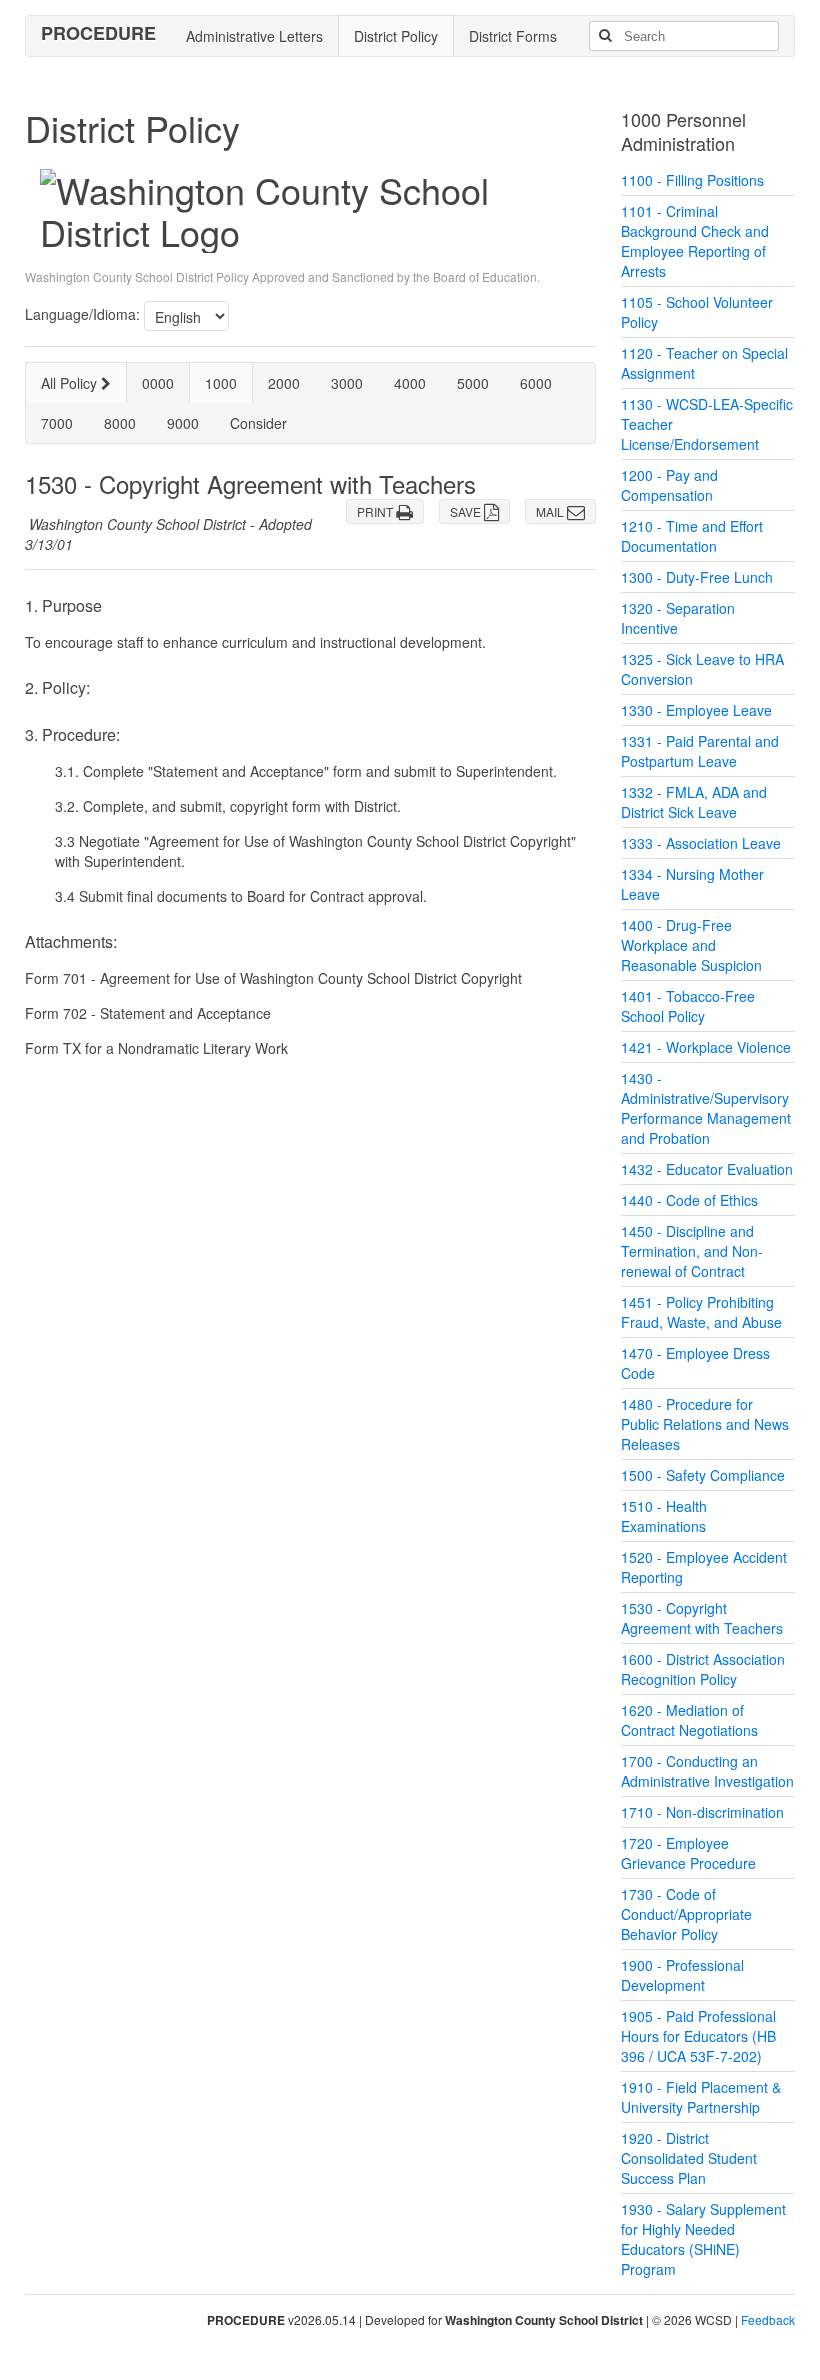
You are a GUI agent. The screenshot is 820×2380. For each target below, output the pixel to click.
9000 (183, 423)
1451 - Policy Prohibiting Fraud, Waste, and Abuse (701, 1312)
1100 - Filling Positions (692, 180)
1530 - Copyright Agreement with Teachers (702, 1618)
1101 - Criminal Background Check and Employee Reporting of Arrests (695, 241)
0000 (158, 383)
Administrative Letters (254, 36)
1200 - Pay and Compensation (669, 485)
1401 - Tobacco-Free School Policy (688, 1006)
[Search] (605, 36)
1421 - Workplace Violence (706, 1047)
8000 (120, 423)
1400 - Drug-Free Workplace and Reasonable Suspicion (691, 945)
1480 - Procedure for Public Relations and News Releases (705, 1424)
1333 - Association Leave (701, 843)
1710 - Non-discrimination (702, 1812)
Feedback (768, 2319)
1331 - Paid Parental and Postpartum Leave (700, 751)
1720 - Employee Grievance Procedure (688, 1853)
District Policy (396, 36)
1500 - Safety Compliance (703, 1475)
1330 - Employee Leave (696, 710)
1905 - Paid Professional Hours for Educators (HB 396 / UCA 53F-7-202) (698, 2036)
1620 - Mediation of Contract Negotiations (689, 1720)
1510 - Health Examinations (664, 1516)
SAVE (467, 511)
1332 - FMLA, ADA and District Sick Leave (694, 802)
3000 (347, 383)
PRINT (376, 511)
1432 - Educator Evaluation (707, 1169)
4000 (410, 383)
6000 (536, 383)
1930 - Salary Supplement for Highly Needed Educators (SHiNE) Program (703, 2239)
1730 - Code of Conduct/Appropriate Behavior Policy (686, 1914)
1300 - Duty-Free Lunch (697, 577)
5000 (473, 383)
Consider (258, 423)
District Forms (513, 36)
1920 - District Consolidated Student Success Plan (689, 2158)
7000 (57, 423)
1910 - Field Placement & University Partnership (701, 2097)
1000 (221, 383)
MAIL (551, 511)
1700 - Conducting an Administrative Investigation (707, 1771)
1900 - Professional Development (682, 1975)
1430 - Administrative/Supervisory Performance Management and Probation (706, 1108)
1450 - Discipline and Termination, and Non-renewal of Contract (692, 1251)
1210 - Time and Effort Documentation (692, 536)
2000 (284, 383)
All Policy (71, 383)
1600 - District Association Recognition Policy (703, 1669)
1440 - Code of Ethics (689, 1200)
